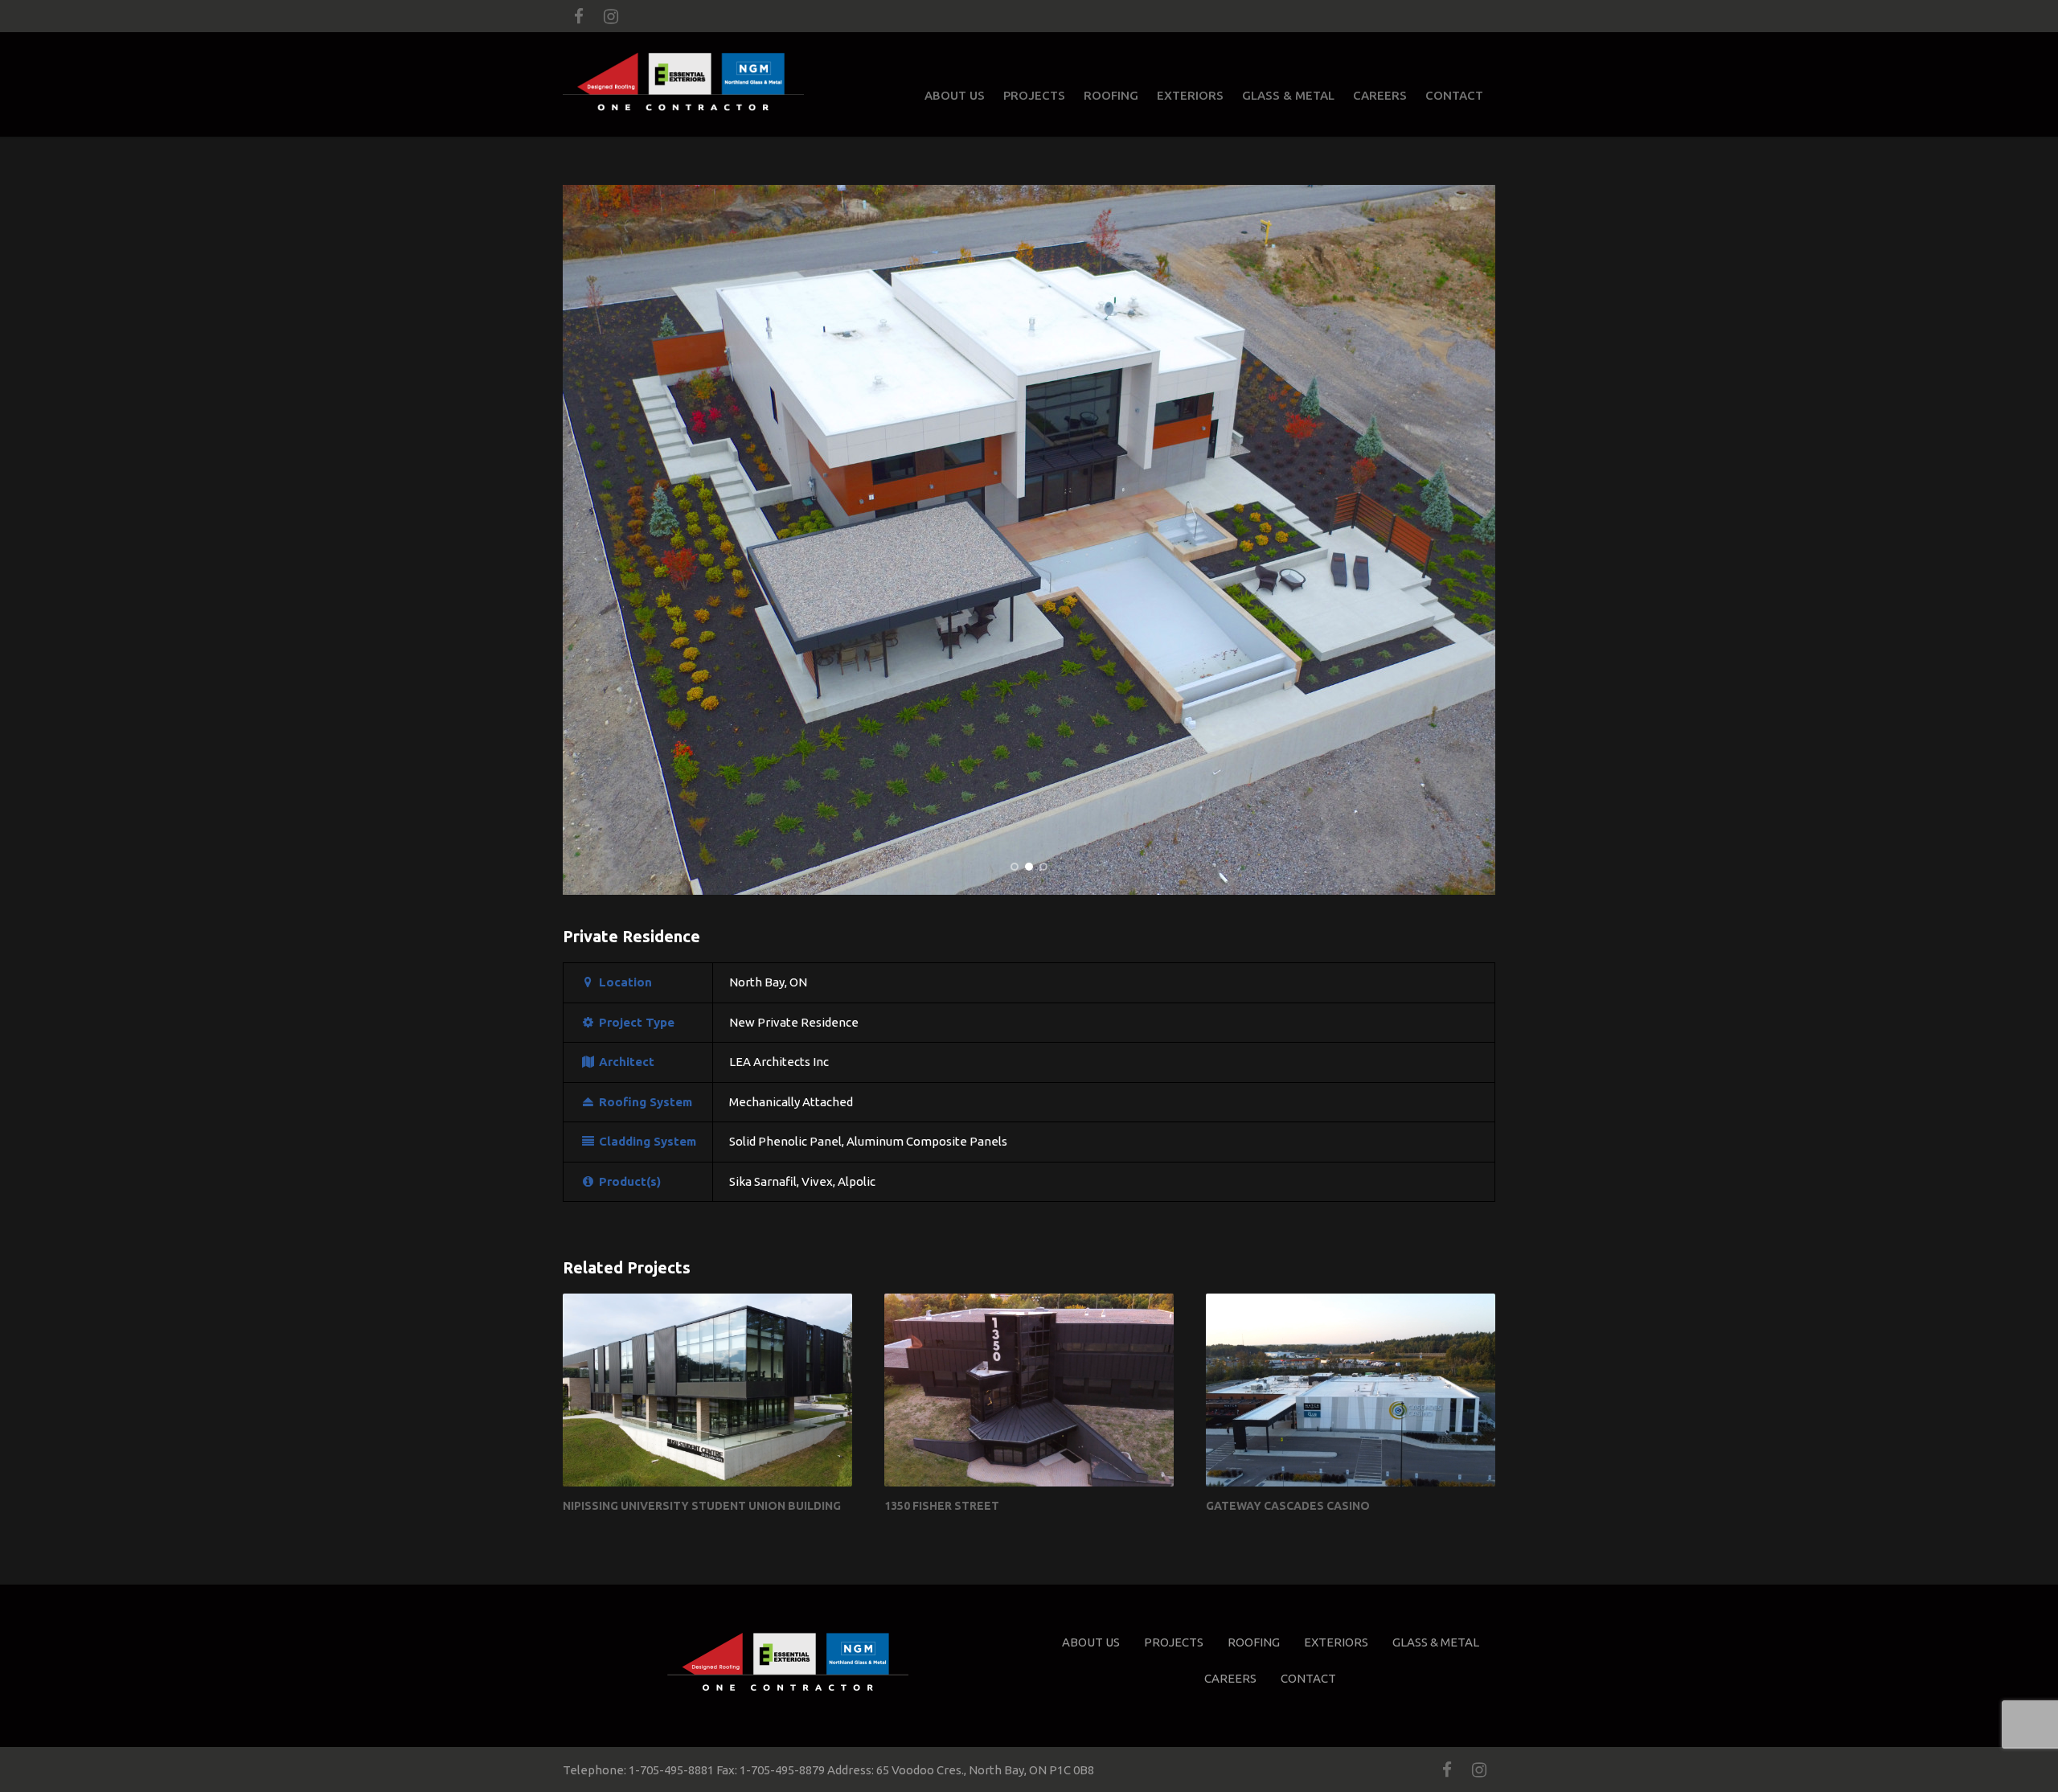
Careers (1380, 95)
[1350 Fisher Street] (1029, 1390)
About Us (955, 95)
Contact (1454, 95)
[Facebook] (579, 16)
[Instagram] (611, 16)
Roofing (1111, 95)
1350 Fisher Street (942, 1506)
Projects (1034, 95)
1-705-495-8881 (671, 1770)
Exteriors (1190, 95)
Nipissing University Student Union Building (702, 1506)
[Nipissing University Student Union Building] (707, 1390)
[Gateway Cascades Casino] (1351, 1390)
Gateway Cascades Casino (1288, 1506)
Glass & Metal (1288, 95)
